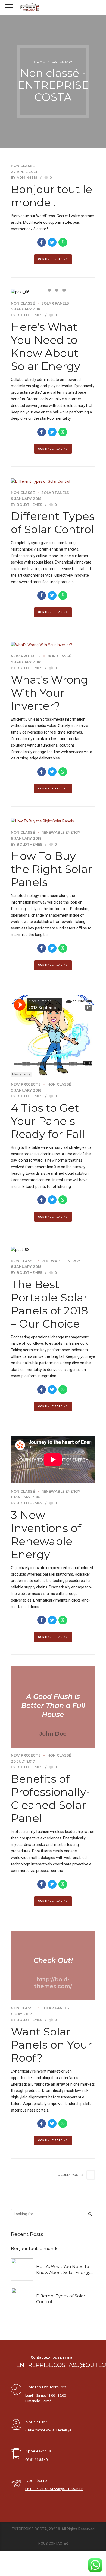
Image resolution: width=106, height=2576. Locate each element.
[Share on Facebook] (42, 242)
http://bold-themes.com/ (53, 1983)
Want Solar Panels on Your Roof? (51, 2045)
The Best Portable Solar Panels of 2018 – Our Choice (49, 1304)
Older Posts (71, 2175)
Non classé (23, 166)
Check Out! (53, 1960)
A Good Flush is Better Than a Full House (53, 1706)
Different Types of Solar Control (53, 523)
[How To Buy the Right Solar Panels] (53, 821)
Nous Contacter (53, 2543)
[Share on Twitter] (52, 242)
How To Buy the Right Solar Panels (52, 869)
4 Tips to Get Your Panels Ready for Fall (48, 1121)
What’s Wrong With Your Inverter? (50, 693)
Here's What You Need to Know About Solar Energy (63, 2269)
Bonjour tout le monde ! (52, 196)
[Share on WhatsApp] (63, 242)
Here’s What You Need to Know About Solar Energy (46, 346)
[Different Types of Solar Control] (53, 482)
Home (39, 62)
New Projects (26, 656)
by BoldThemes (27, 315)
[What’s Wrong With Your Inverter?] (53, 645)
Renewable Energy (61, 832)
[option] (53, 292)
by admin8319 (24, 178)
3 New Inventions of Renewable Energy (46, 1535)
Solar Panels (55, 303)
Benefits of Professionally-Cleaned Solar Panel (50, 1798)
